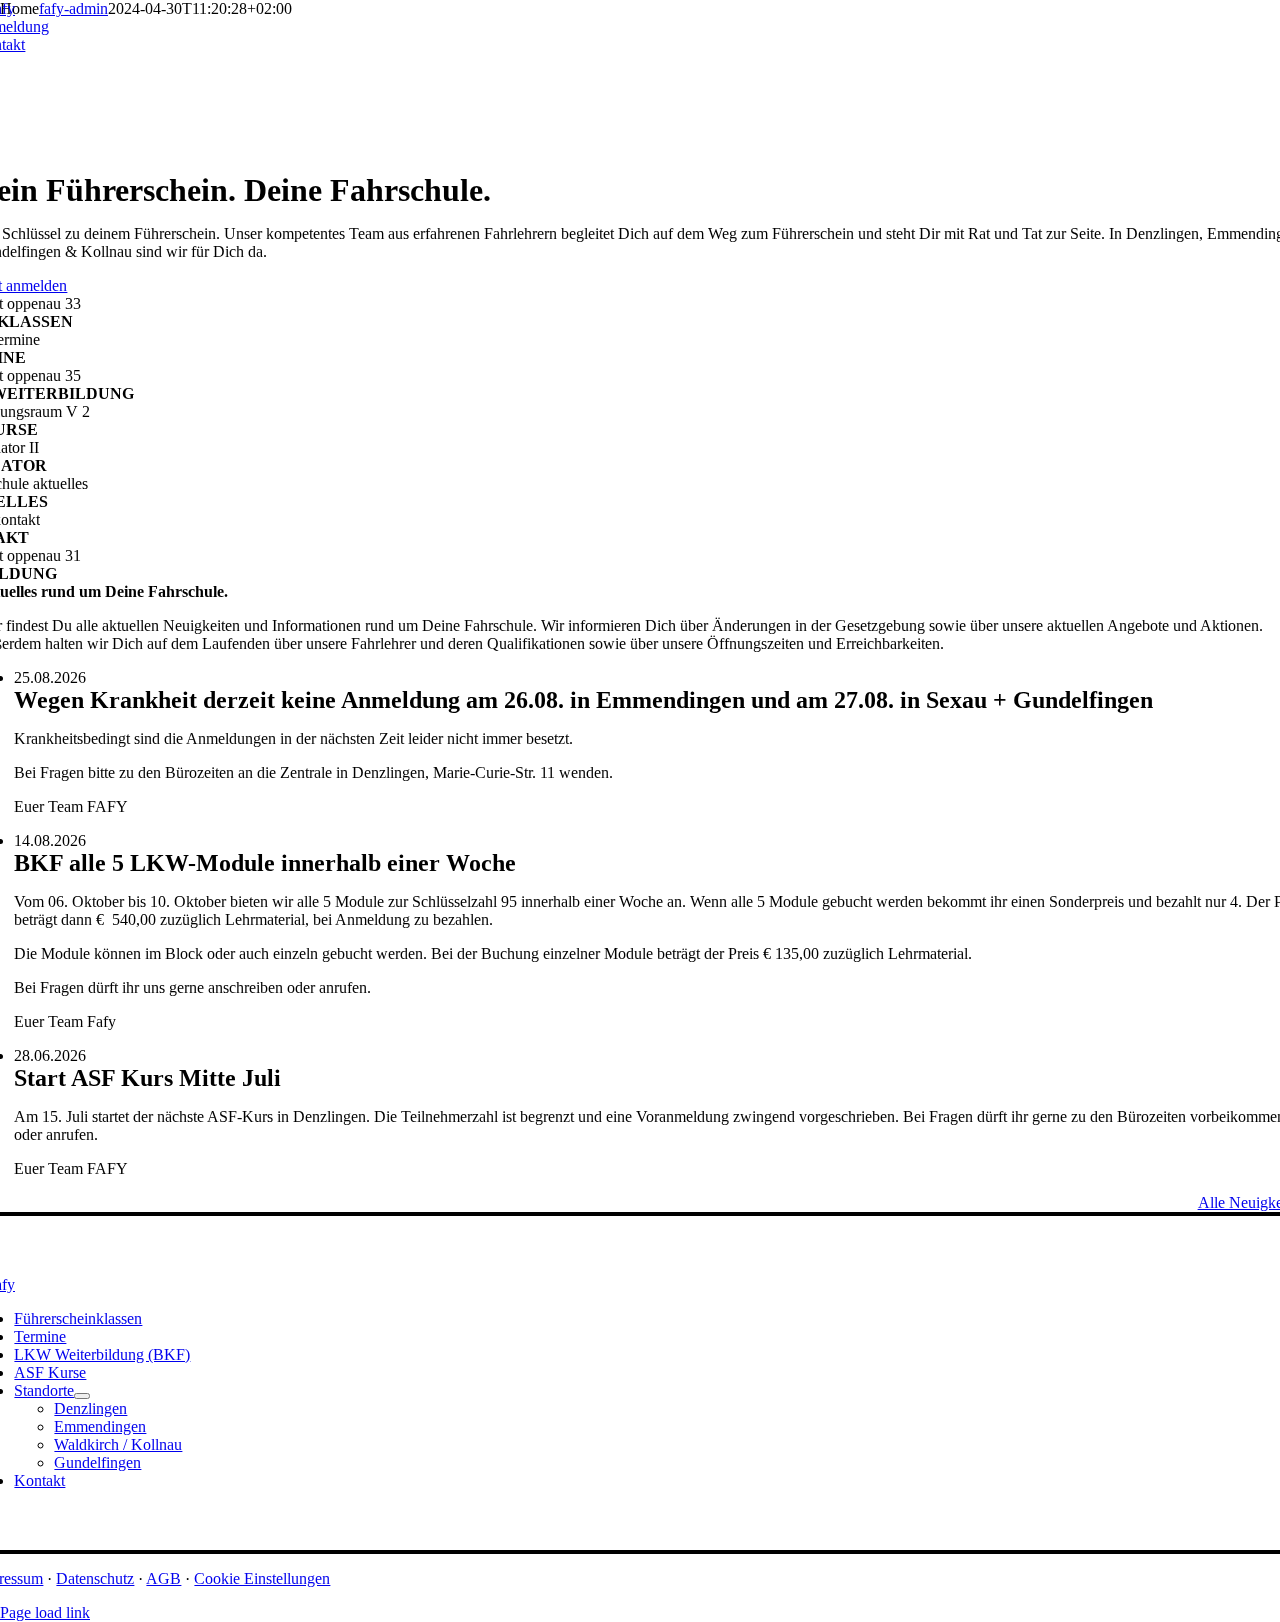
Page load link (45, 1612)
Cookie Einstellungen (262, 1578)
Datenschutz (95, 1578)
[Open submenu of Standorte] (82, 1396)
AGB (163, 1578)
